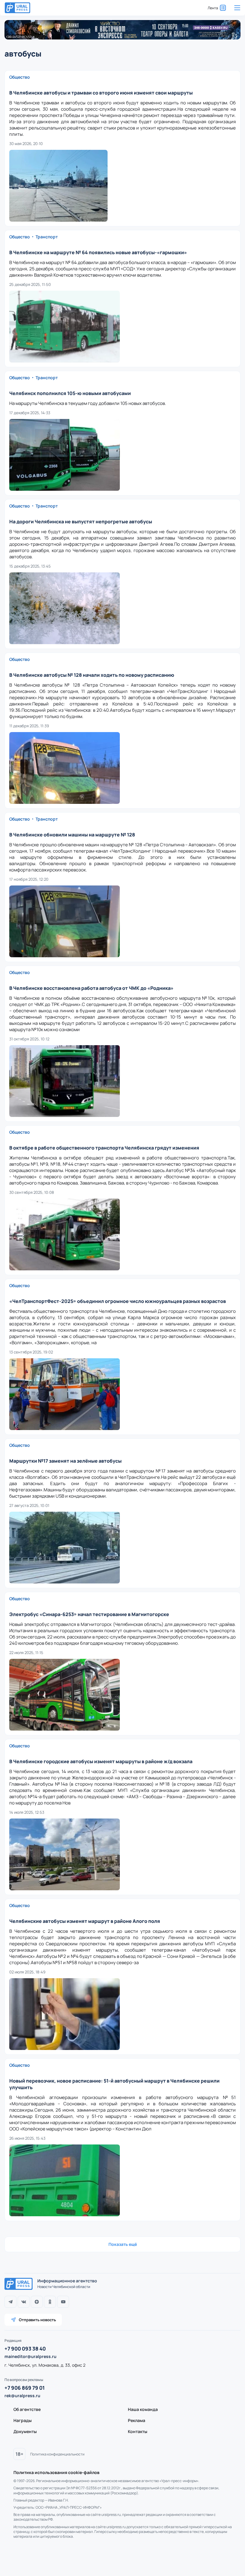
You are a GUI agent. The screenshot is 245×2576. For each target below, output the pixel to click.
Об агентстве (27, 2409)
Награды (23, 2420)
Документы (25, 2431)
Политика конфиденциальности (57, 2454)
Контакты (138, 2431)
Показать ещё (123, 2244)
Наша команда (143, 2409)
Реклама (137, 2420)
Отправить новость (37, 2320)
